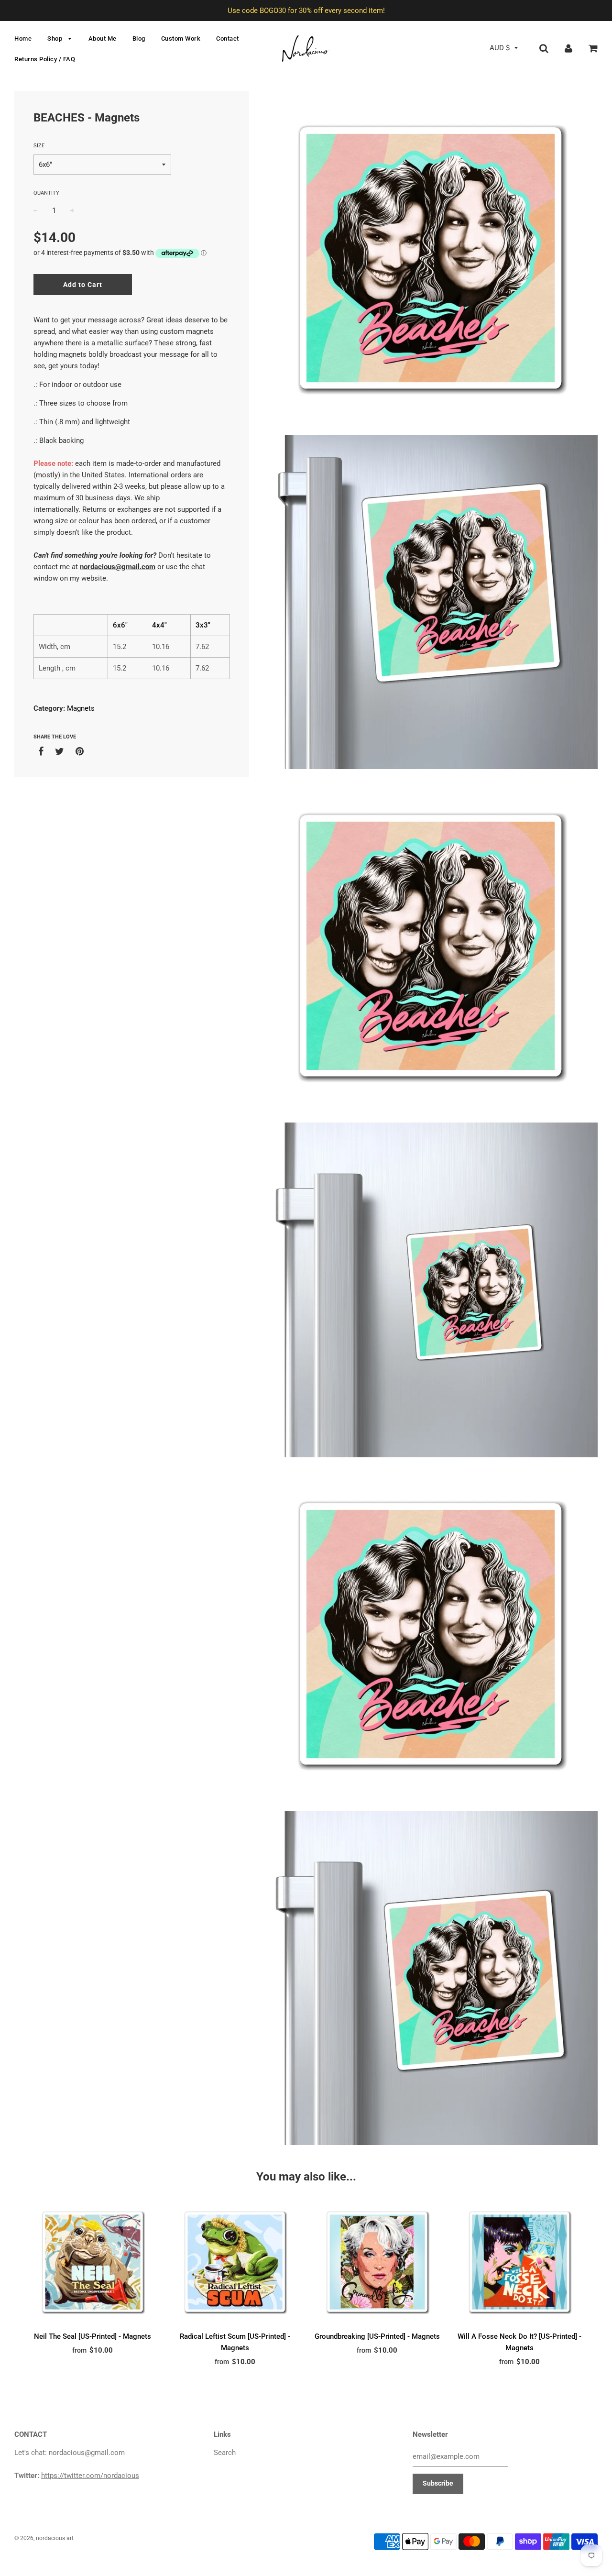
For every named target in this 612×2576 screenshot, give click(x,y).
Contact (228, 39)
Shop (56, 39)
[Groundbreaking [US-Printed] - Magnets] (377, 2262)
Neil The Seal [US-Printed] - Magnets (93, 2336)
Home (23, 39)
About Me (103, 39)
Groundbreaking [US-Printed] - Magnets (377, 2336)
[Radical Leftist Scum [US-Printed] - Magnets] (235, 2262)
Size (39, 146)
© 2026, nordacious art (44, 2538)
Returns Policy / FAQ (45, 59)
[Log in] (568, 48)
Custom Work (181, 39)
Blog (139, 39)
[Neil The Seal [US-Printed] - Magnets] (93, 2262)
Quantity (46, 193)
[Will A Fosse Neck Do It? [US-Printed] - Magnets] (520, 2262)
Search (225, 2453)
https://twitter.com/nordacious (90, 2476)
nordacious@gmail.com (118, 567)
